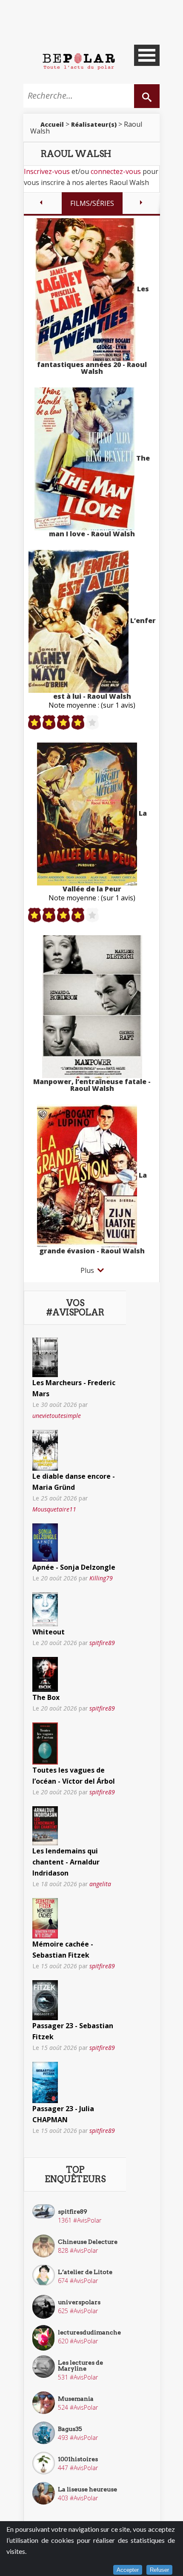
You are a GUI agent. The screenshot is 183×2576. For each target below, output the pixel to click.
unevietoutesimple (57, 1416)
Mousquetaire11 (54, 1509)
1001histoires (78, 2459)
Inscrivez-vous (47, 171)
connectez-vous (116, 171)
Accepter (128, 2570)
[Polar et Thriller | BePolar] (79, 61)
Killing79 (101, 1578)
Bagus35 (70, 2429)
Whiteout (49, 1632)
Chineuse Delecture (88, 2242)
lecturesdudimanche (89, 2332)
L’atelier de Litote (85, 2272)
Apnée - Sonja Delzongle (74, 1567)
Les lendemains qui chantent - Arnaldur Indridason (66, 1862)
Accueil (52, 124)
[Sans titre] (45, 1357)
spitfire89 (102, 1643)
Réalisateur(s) (94, 124)
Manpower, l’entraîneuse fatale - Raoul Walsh (92, 1085)
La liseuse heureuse (87, 2489)
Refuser (159, 2570)
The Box (46, 1697)
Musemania (76, 2399)
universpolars (79, 2302)
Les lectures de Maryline (80, 2365)
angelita (100, 1884)
